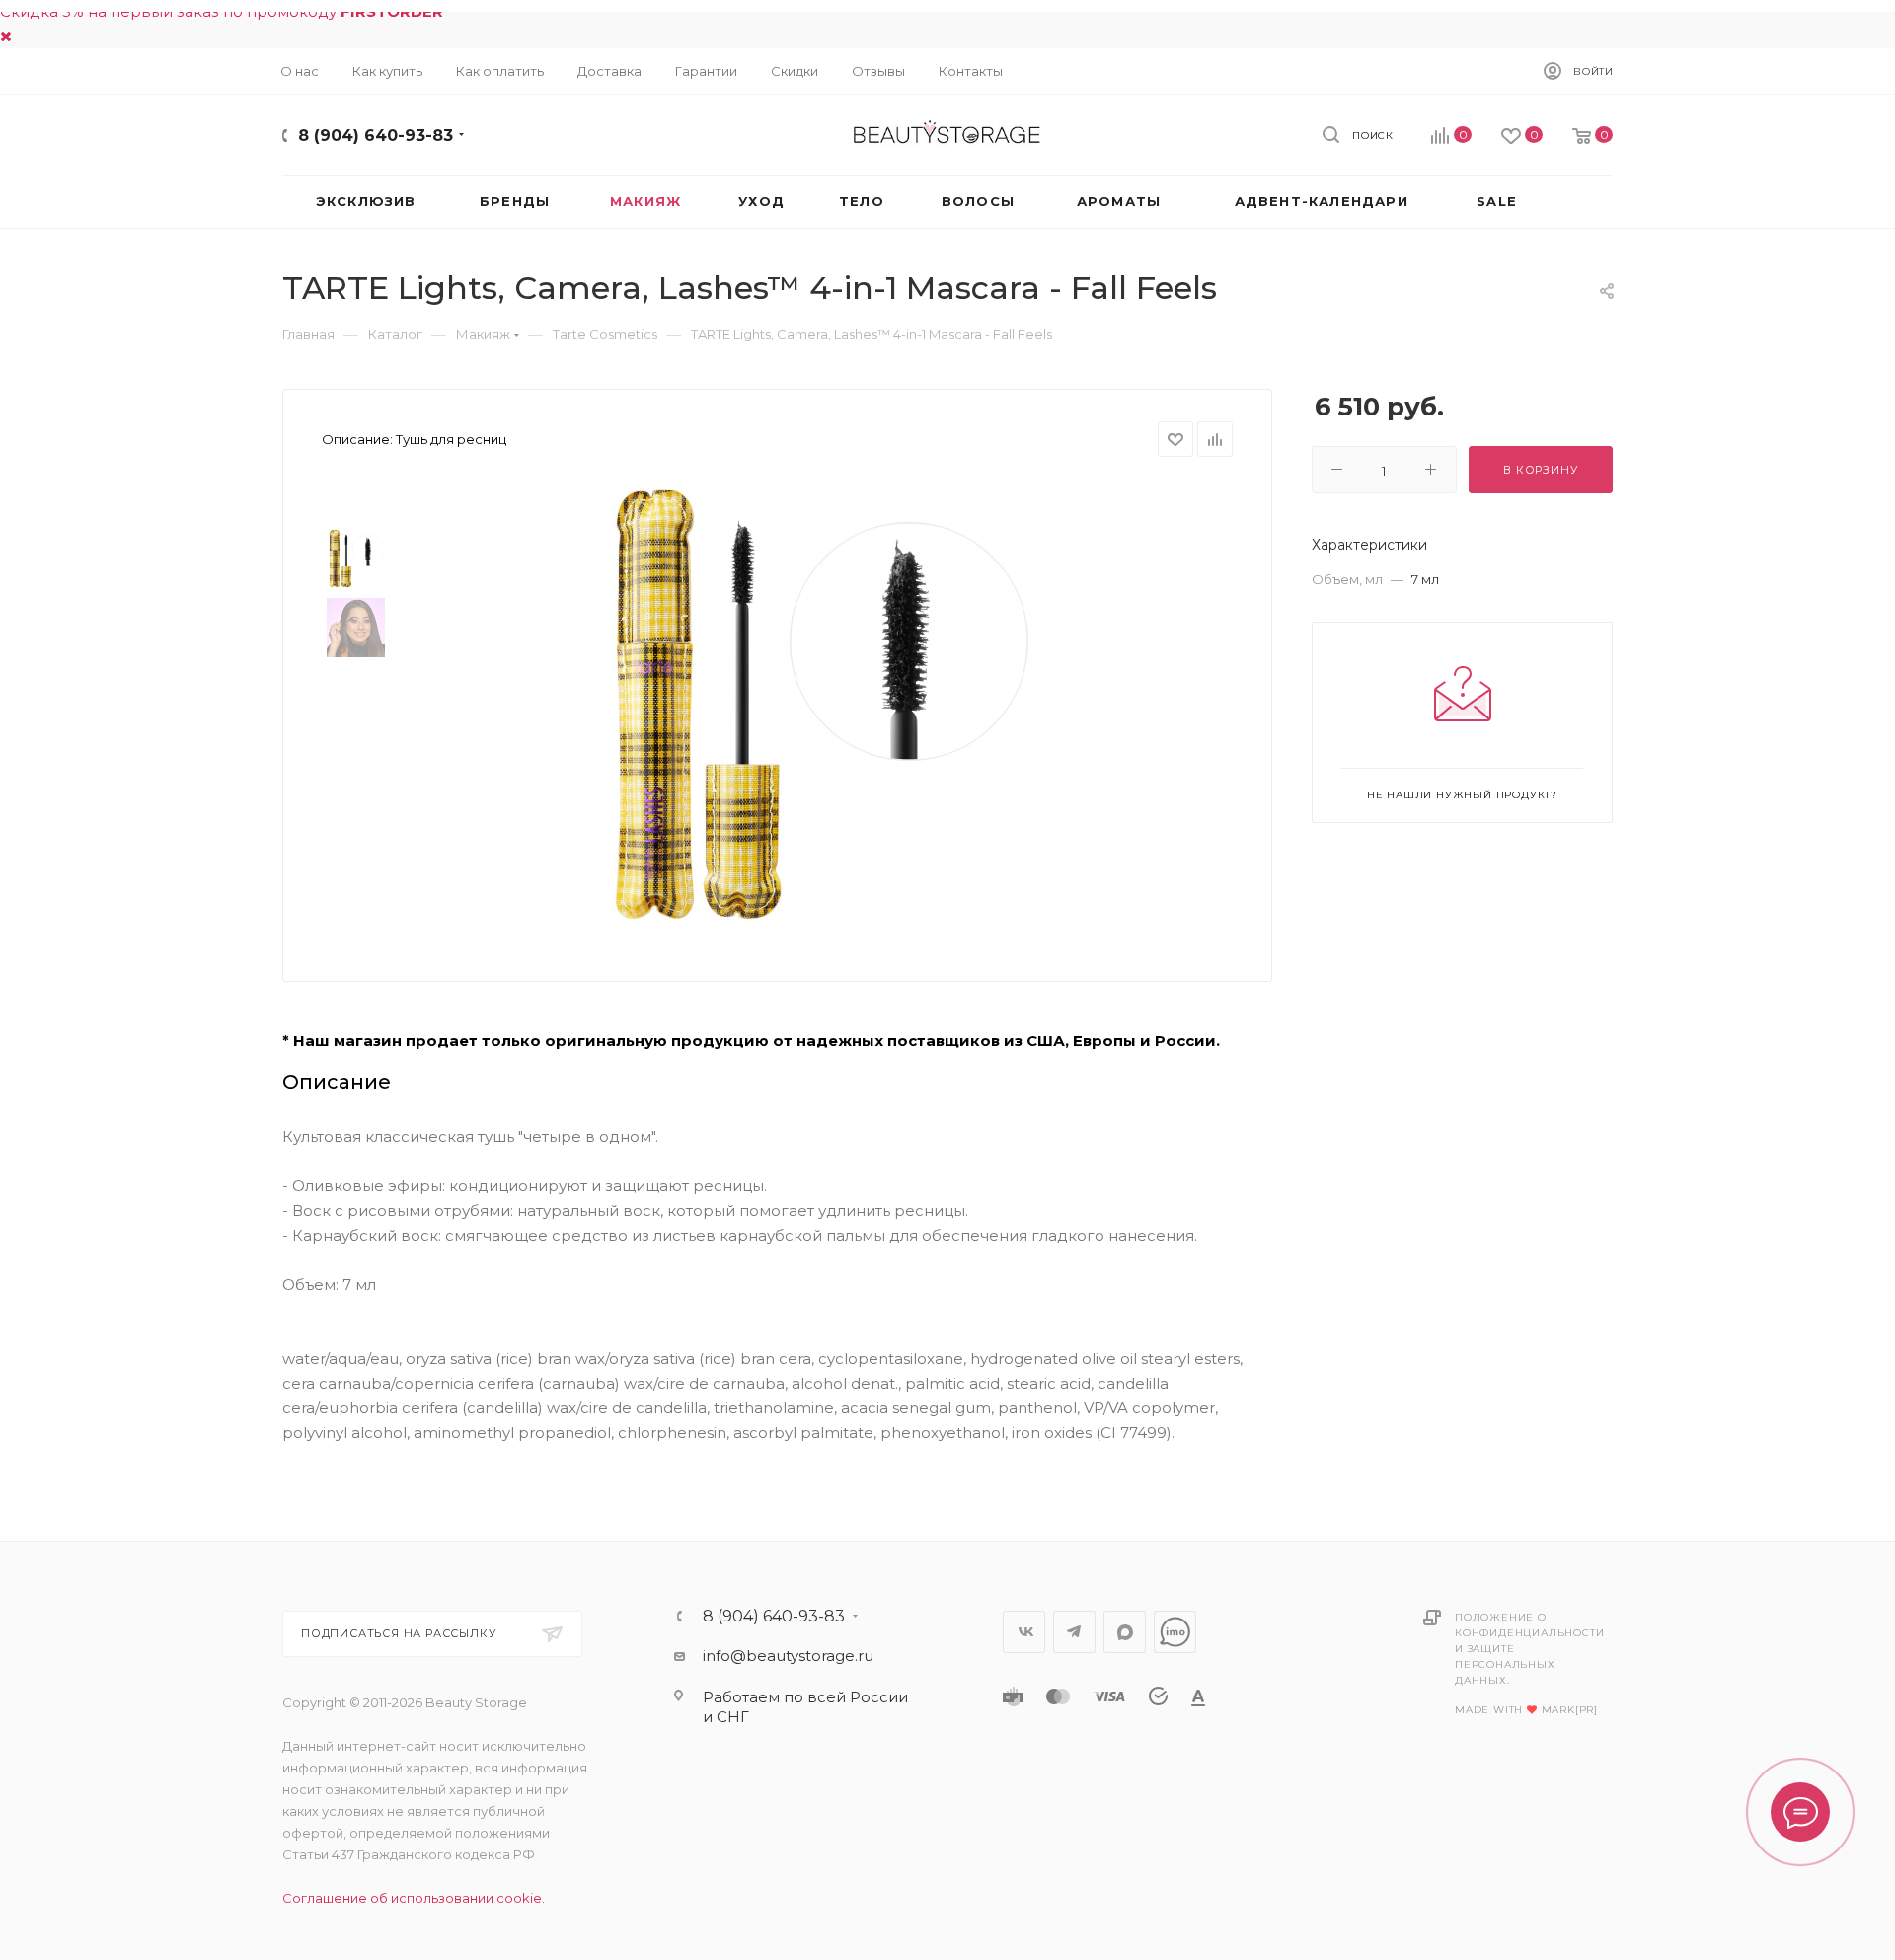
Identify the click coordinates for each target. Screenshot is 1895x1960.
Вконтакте (1024, 1632)
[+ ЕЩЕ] (1578, 202)
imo (1175, 1632)
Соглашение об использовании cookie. (414, 1898)
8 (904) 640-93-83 (376, 136)
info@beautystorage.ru (788, 1656)
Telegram (1074, 1632)
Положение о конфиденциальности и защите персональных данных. (1529, 1649)
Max (1125, 1632)
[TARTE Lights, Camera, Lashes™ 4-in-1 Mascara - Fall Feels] (810, 704)
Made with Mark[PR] (1526, 1710)
